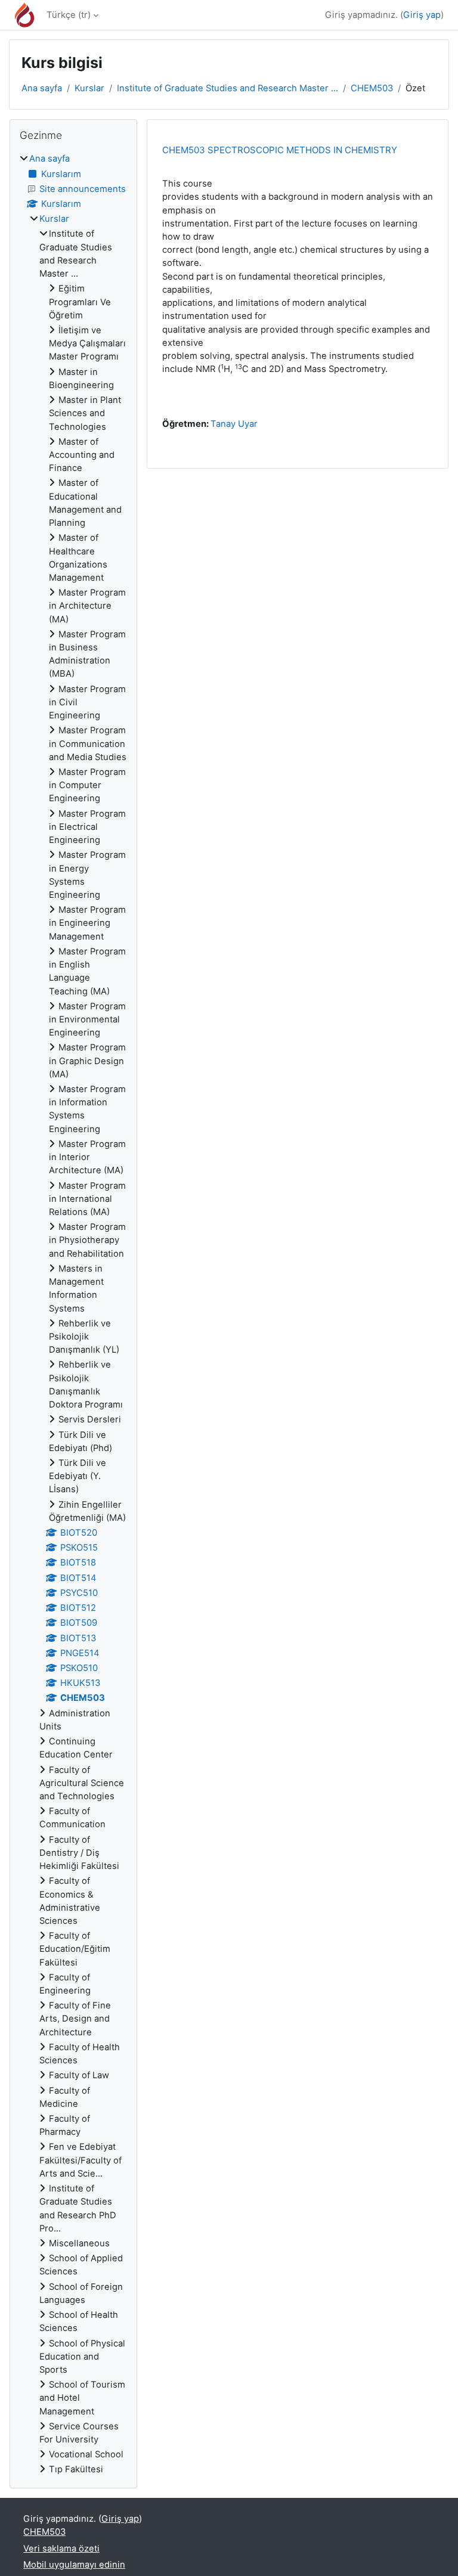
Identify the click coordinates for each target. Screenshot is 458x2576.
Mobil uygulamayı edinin (74, 2565)
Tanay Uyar (234, 424)
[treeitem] (73, 1314)
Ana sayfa (42, 88)
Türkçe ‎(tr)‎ (69, 15)
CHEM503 (372, 88)
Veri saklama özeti (61, 2549)
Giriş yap (422, 15)
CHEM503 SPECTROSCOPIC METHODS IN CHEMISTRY (280, 150)
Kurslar (89, 88)
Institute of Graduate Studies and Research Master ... (228, 88)
